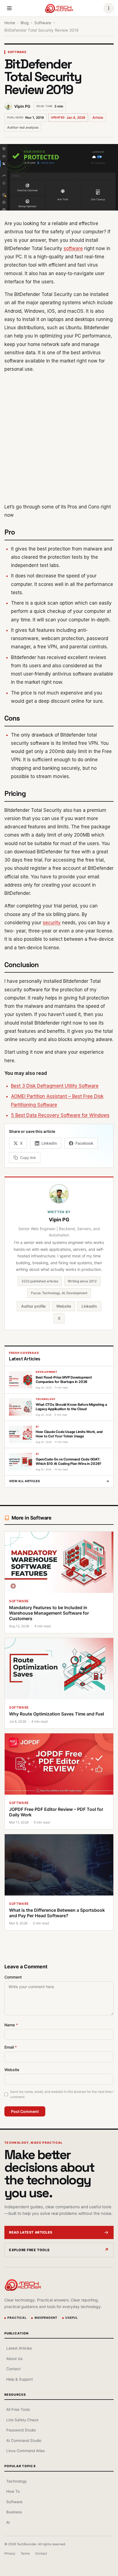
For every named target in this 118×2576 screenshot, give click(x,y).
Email (11, 2047)
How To (13, 2491)
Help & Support (20, 2379)
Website (64, 1306)
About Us (14, 2359)
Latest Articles (19, 2348)
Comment (13, 1977)
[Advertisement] (59, 438)
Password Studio (21, 2430)
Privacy (10, 2553)
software (73, 248)
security (52, 923)
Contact (13, 2369)
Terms (25, 2553)
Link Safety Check (22, 2420)
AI (8, 2522)
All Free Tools (18, 2409)
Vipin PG (22, 106)
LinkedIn (89, 1306)
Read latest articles (31, 2232)
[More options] (109, 8)
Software (17, 52)
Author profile (33, 1306)
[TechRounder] (59, 8)
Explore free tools (29, 2250)
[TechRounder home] (23, 2285)
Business (14, 2512)
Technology (16, 2481)
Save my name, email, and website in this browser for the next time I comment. (62, 2094)
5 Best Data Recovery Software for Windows (60, 1115)
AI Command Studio (24, 2441)
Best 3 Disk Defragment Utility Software (55, 1086)
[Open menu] (9, 8)
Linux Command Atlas (26, 2451)
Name (11, 2025)
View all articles (59, 1481)
